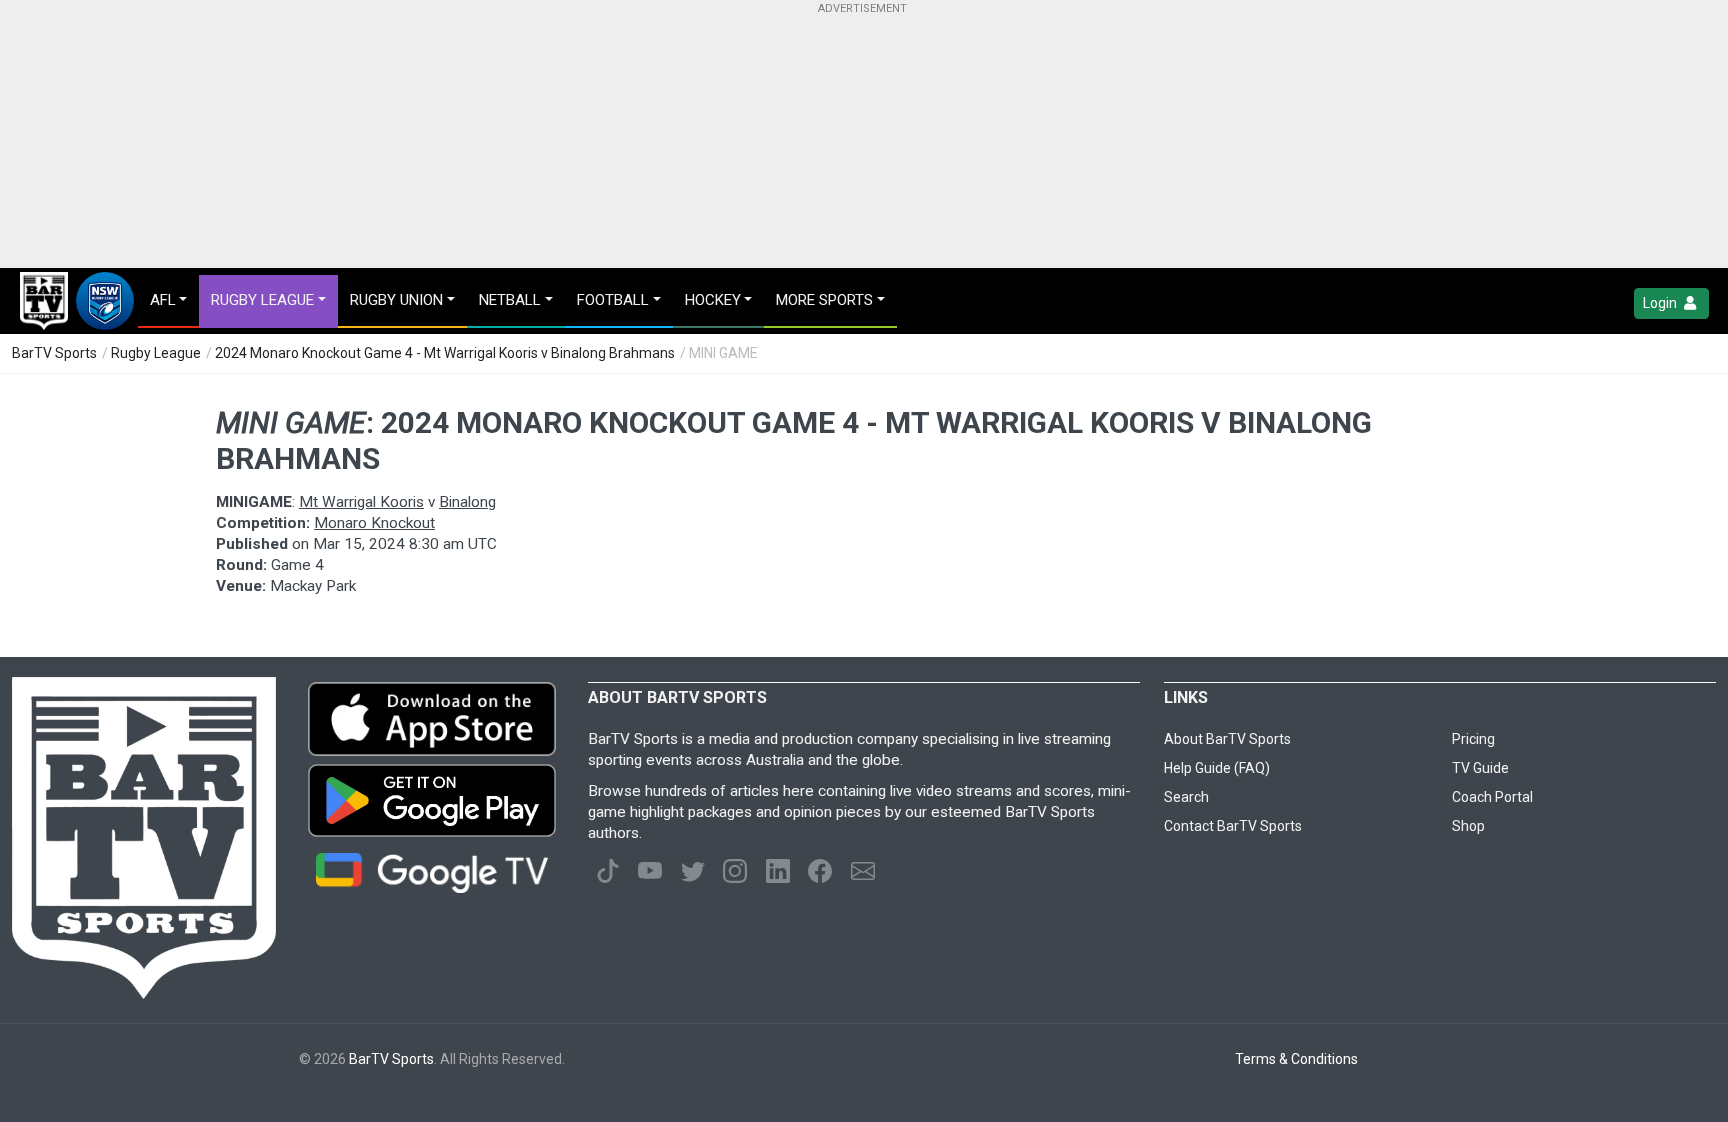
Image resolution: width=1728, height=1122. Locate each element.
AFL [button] (163, 300)
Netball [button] (510, 300)
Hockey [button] (713, 300)
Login (1661, 303)
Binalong (467, 502)
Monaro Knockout (374, 523)
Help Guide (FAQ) (1217, 768)
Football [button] (613, 300)
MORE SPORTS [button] (824, 300)
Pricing (1473, 739)
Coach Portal (1492, 797)
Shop (1468, 826)
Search (1186, 797)
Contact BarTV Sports (1233, 826)
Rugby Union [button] (396, 300)
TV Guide (1480, 768)
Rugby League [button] (262, 300)
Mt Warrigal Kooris (361, 502)
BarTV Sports (54, 353)
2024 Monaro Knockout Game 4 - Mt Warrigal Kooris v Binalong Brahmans (445, 353)
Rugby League (156, 353)
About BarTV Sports (1227, 739)
